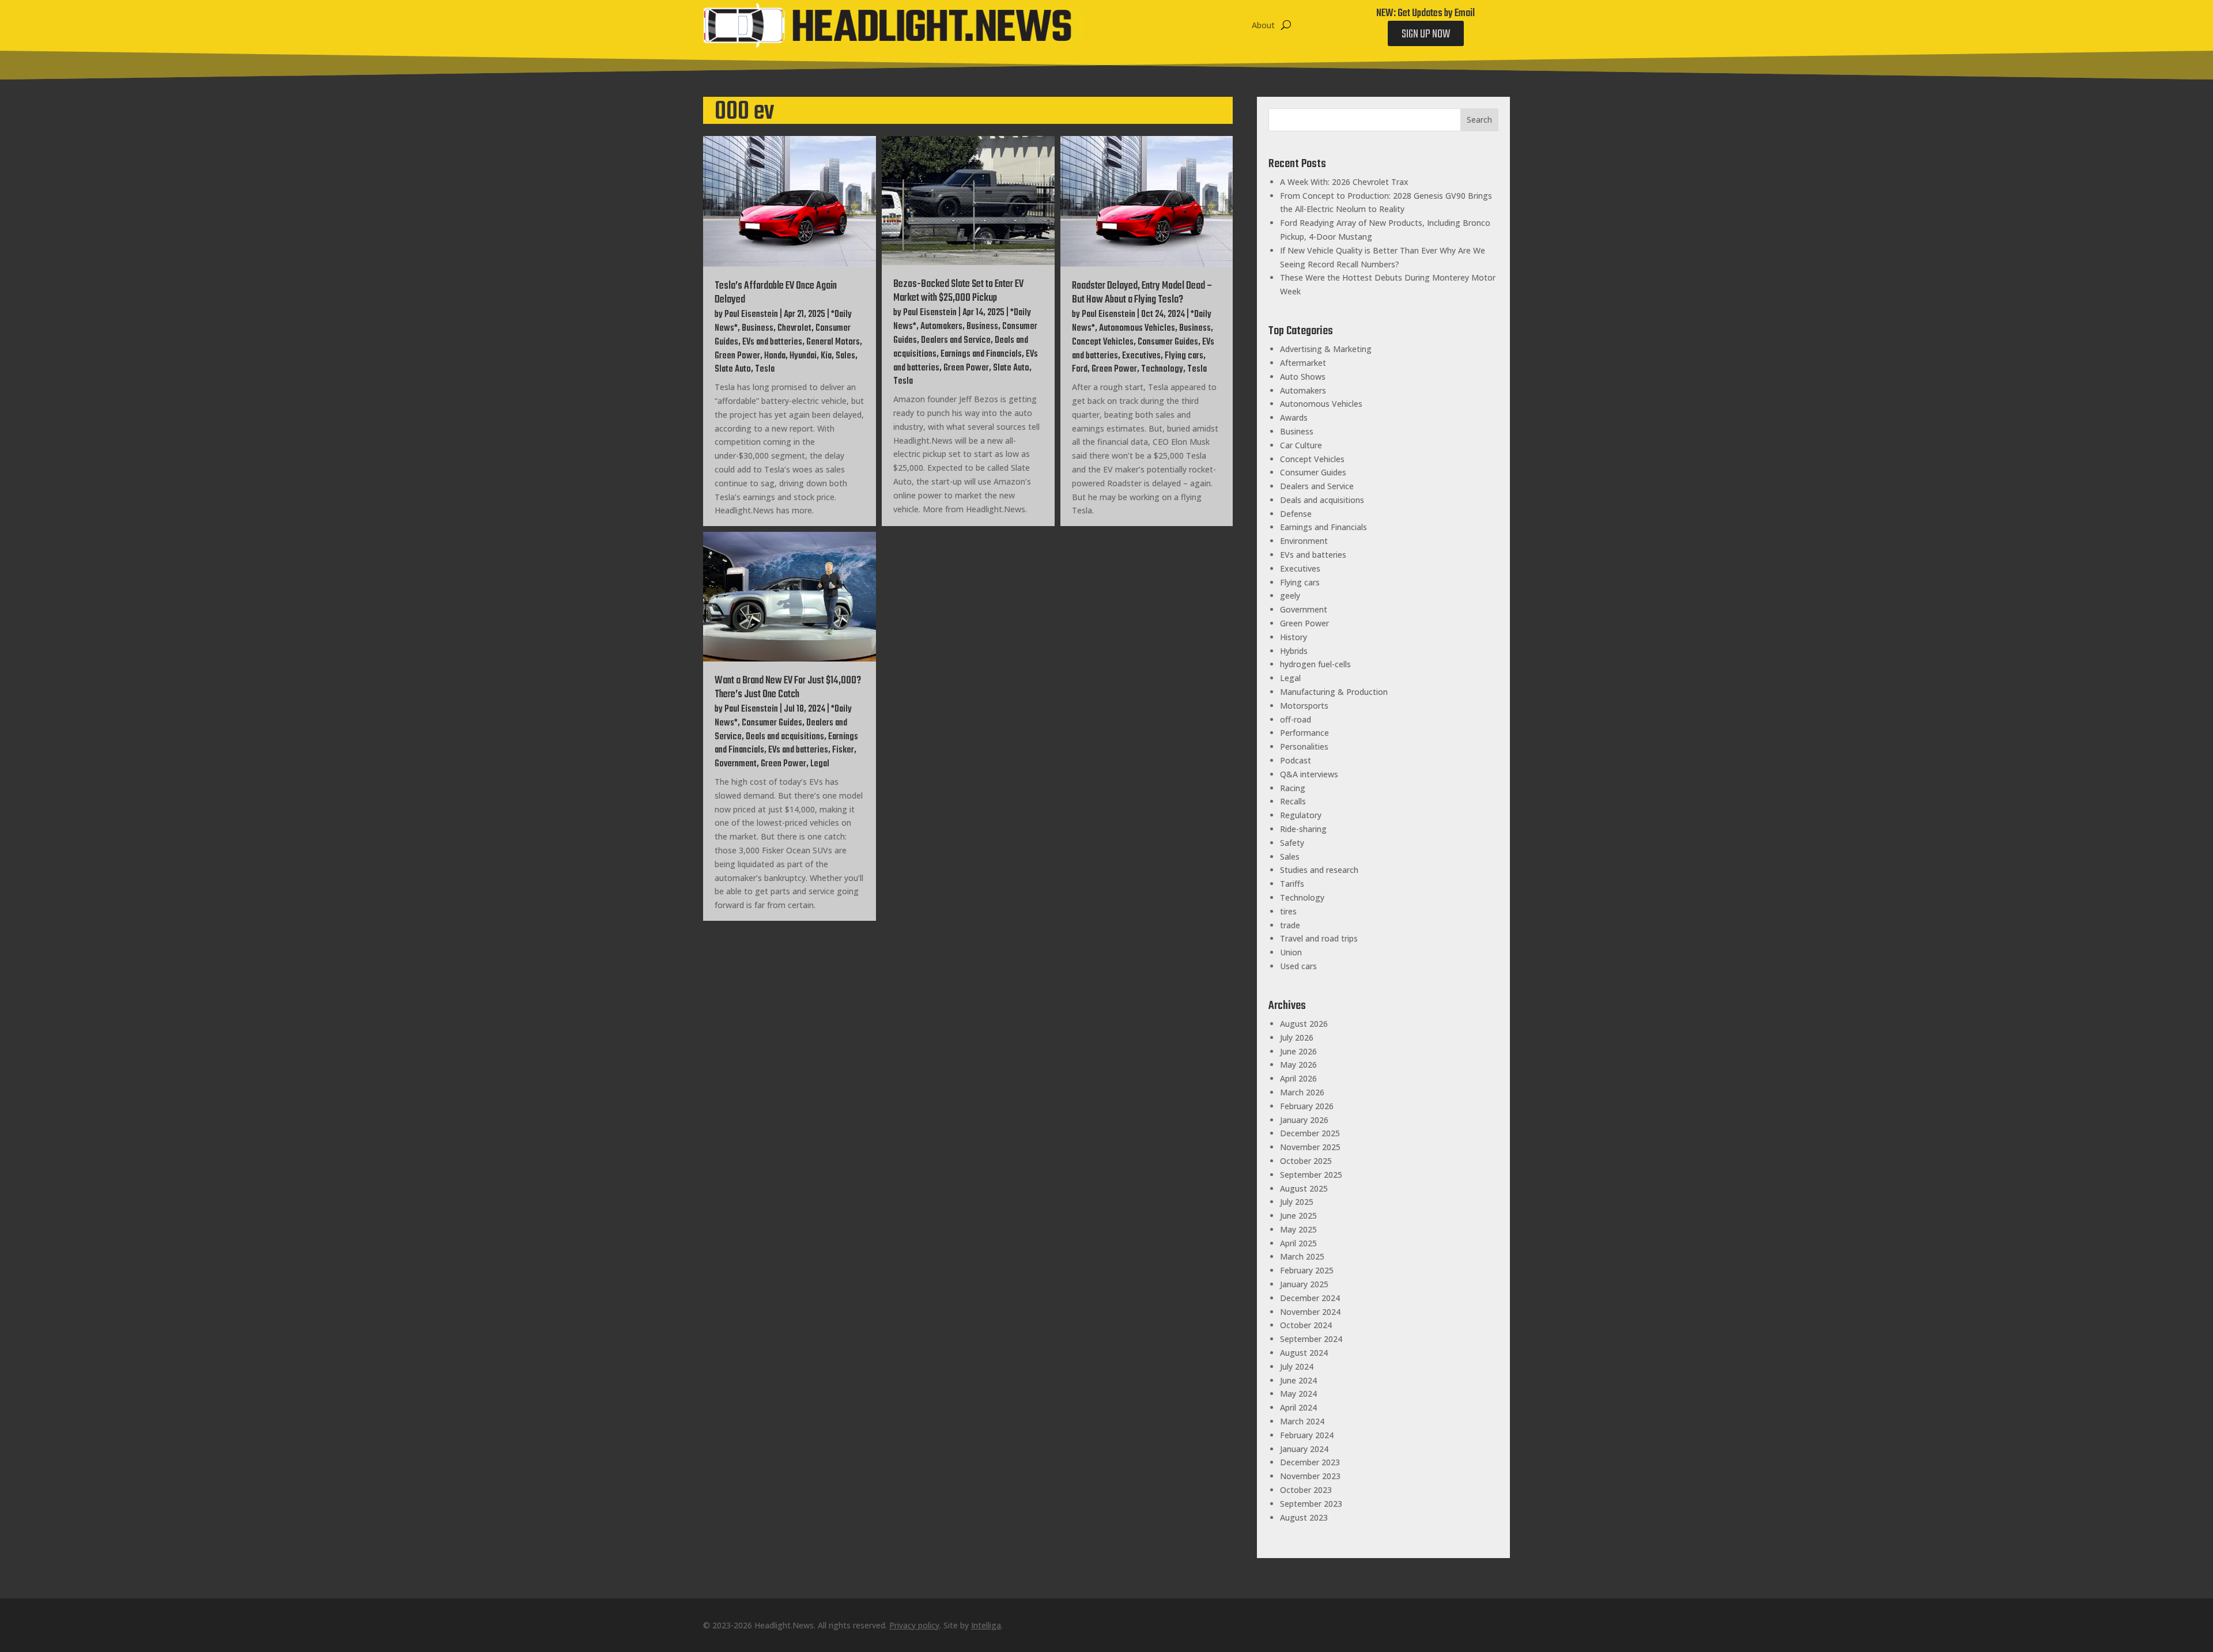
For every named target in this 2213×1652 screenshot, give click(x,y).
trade (1290, 925)
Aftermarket (1303, 363)
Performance (1304, 733)
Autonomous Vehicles (1137, 328)
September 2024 (1311, 1339)
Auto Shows (1303, 377)
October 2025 (1306, 1161)
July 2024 (1297, 1366)
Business (758, 328)
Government (736, 764)
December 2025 (1310, 1133)
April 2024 (1298, 1407)
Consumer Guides (1168, 342)
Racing (1293, 788)
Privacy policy (914, 1625)
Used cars (1298, 966)
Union (1291, 952)
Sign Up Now (1426, 34)
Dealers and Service (956, 341)
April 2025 (1298, 1243)
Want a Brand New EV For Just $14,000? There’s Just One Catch (788, 688)
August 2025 (1304, 1188)
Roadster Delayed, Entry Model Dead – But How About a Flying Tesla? (1142, 293)
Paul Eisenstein (751, 315)
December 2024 (1310, 1298)
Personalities (1304, 746)
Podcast (1296, 760)
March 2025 (1302, 1256)
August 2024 (1304, 1353)
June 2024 (1298, 1380)
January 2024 (1304, 1449)
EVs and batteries (772, 342)
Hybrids (1294, 651)
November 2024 (1310, 1312)
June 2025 (1298, 1216)
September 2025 (1311, 1175)
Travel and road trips (1319, 938)
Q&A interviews (1309, 774)
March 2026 (1302, 1092)
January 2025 (1304, 1284)
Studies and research (1319, 870)
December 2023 (1310, 1462)
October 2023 (1306, 1490)
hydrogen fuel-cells (1315, 664)
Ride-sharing (1303, 829)
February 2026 (1307, 1106)
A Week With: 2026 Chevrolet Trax (1344, 182)
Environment (1304, 541)
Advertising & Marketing (1326, 349)
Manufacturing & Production (1334, 692)
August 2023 (1304, 1517)
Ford (1080, 369)
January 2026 (1304, 1120)
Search (1479, 120)
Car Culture (1301, 445)
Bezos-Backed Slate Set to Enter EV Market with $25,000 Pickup (958, 291)
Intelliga (986, 1625)
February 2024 (1307, 1435)
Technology (1162, 369)
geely (1290, 596)
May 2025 (1298, 1229)
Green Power (737, 356)
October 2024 (1306, 1325)
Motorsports (1304, 706)
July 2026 (1297, 1037)
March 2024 (1302, 1421)
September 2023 (1311, 1504)
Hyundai (803, 356)
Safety (1292, 843)
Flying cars (1184, 356)
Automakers (941, 327)
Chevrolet (794, 328)
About (1263, 25)
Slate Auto (733, 369)
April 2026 (1298, 1078)
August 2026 (1304, 1024)
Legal (820, 764)
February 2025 (1307, 1270)
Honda (775, 356)
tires (1288, 911)
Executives (1141, 356)
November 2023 (1310, 1476)
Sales (845, 356)
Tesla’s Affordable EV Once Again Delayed (776, 293)
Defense (1296, 514)
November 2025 (1310, 1147)
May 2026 (1298, 1065)
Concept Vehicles (1103, 342)
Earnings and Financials (981, 354)
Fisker (843, 750)
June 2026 (1298, 1051)
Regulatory (1301, 815)
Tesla (765, 369)
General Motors (833, 342)
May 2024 (1298, 1394)
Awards (1294, 417)
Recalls (1293, 801)
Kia (826, 356)
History (1294, 637)
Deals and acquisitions (785, 737)
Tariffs (1292, 884)
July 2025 (1297, 1202)
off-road (1296, 719)
